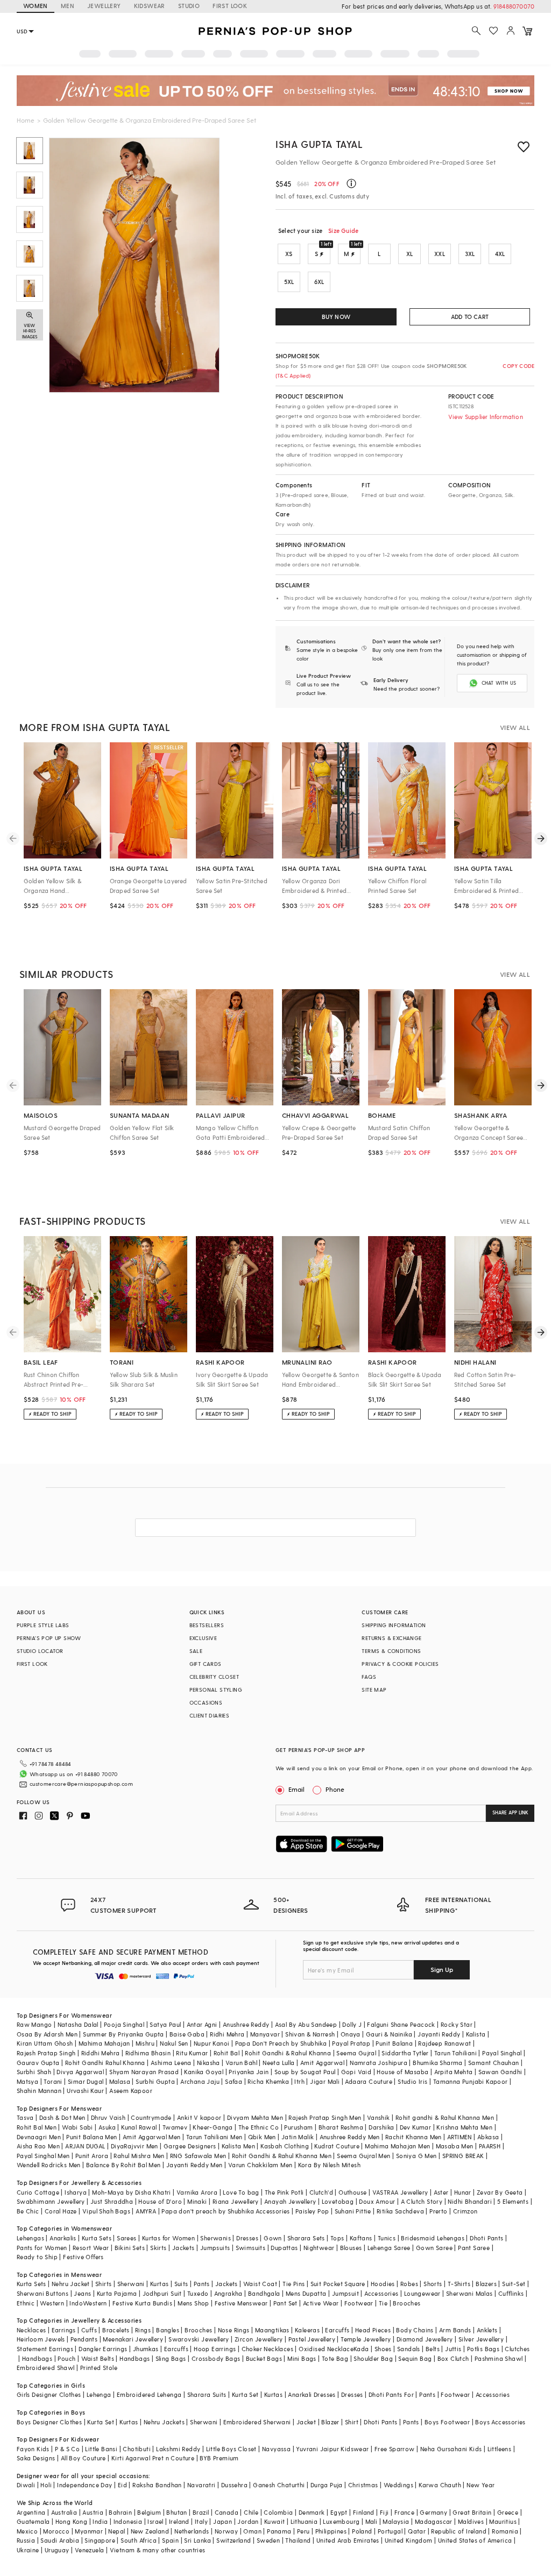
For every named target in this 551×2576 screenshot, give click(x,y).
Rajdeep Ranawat (444, 2043)
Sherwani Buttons (43, 2293)
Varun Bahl (241, 2063)
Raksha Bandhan (157, 2485)
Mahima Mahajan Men (397, 2146)
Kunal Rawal (139, 2127)
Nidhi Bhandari (470, 2201)
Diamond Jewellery (425, 2339)
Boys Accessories (500, 2422)
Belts (433, 2349)
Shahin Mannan (39, 2091)
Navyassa (276, 2449)
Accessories (381, 2293)
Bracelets (116, 2330)
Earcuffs (337, 2330)
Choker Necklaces (267, 2349)
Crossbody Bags (216, 2358)
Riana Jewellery (236, 2201)
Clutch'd (321, 2192)
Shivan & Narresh (310, 2034)
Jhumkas (146, 2349)
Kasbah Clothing (285, 2146)
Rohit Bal (227, 2053)
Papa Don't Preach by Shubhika (281, 2043)
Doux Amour (377, 2201)
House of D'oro (160, 2201)
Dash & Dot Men (62, 2117)
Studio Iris (412, 2081)
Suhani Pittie (353, 2211)
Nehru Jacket (71, 2284)
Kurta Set (245, 2394)
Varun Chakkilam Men (260, 2165)
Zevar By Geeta (500, 2192)
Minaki (197, 2201)
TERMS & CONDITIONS (391, 1651)
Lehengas (30, 2238)
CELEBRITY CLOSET (214, 1677)
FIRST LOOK (230, 6)
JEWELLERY (104, 6)
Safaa (234, 2081)
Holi (46, 2485)
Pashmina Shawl (499, 2358)
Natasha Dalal (78, 2024)
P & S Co (67, 2449)
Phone (335, 1789)
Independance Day (84, 2485)
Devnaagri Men (39, 2137)
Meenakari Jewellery (133, 2339)
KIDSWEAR (150, 6)
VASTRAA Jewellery (400, 2192)
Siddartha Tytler (405, 2053)
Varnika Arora (197, 2192)
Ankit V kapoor (199, 2117)
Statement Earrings (45, 2349)
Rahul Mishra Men (139, 2156)
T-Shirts (459, 2284)
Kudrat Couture (337, 2146)
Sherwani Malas (469, 2293)
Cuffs (89, 2330)
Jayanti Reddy (439, 2034)
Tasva (25, 2117)
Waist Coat (260, 2284)
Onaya (351, 2034)
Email (296, 1789)
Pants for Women (42, 2248)
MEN (68, 6)
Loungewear (422, 2293)
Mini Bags (302, 2358)
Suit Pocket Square (338, 2284)
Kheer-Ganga (213, 2127)
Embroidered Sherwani (257, 2422)
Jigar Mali (325, 2081)
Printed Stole (99, 2368)
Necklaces (31, 2330)
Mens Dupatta (306, 2293)
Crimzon (465, 2211)
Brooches (407, 2303)
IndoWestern (88, 2303)
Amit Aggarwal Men (152, 2137)
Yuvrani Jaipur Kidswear (332, 2449)
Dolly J (352, 2024)
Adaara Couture (369, 2081)
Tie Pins (294, 2284)
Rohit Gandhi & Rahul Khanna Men (282, 2156)
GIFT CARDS (206, 1664)
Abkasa (488, 2137)
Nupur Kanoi (211, 2043)
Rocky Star (457, 2024)
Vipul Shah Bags (106, 2211)
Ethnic (26, 2303)
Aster (441, 2192)
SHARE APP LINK (510, 1812)
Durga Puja (327, 2485)
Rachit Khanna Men (414, 2137)
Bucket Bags (264, 2358)
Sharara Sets (306, 2238)
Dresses (247, 2238)
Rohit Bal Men (37, 2127)
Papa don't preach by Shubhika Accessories (225, 2211)
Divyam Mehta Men (255, 2117)
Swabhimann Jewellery (51, 2201)
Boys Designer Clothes (49, 2422)
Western (52, 2303)
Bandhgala (264, 2293)
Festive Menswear (241, 2303)
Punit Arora (92, 2156)
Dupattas (284, 2248)
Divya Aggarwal (80, 2072)
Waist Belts (98, 2358)
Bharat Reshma (341, 2127)
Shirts (103, 2284)
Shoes (383, 2349)
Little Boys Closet (231, 2449)
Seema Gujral (356, 2053)
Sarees (126, 2238)
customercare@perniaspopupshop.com (81, 1784)
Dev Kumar (416, 2127)
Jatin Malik (298, 2137)
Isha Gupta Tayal (319, 144)
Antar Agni (202, 2024)
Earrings (64, 2330)
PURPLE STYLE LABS (43, 1625)
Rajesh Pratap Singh (46, 2053)
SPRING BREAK (463, 2156)
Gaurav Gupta (38, 2063)
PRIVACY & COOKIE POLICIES (400, 1664)
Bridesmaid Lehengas (433, 2238)
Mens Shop (193, 2303)
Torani (53, 2081)
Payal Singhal (502, 2053)
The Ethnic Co (259, 2127)
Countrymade (151, 2117)
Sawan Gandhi (500, 2072)
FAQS (369, 1677)
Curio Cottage (38, 2192)
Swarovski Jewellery (199, 2339)
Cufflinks (511, 2293)
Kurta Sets (97, 2238)
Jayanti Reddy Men (195, 2165)
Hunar (463, 2192)
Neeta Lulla (278, 2063)
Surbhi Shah (34, 2072)
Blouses (351, 2248)
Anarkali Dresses (312, 2394)
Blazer (330, 2422)
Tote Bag (335, 2358)
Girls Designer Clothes (49, 2394)
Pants (202, 2284)
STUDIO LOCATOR (40, 1651)
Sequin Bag (415, 2358)
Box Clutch (453, 2358)
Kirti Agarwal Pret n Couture (153, 2458)
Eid (122, 2485)
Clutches (517, 2349)
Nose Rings (234, 2330)
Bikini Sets (130, 2248)
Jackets (183, 2248)
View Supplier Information (486, 417)
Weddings (398, 2485)
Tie (383, 2303)
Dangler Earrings (103, 2349)
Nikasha (209, 2063)
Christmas (363, 2485)
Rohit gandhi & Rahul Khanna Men (445, 2117)
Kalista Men (238, 2146)
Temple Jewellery (366, 2339)
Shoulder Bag (373, 2358)
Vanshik (379, 2117)
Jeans (82, 2293)
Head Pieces (373, 2330)
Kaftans (361, 2238)
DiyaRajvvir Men (135, 2146)
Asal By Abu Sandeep (306, 2024)
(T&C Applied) (293, 375)
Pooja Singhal (124, 2024)
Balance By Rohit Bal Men (123, 2165)
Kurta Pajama (117, 2293)
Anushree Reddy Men (350, 2137)
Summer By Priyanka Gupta (123, 2034)
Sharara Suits (207, 2394)
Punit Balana (394, 2043)
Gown (273, 2238)
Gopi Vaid (356, 2072)
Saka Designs (36, 2458)
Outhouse (352, 2192)
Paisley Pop (312, 2211)
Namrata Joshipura (379, 2063)
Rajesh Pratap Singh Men (325, 2117)
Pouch (66, 2358)
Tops (337, 2238)
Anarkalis (63, 2238)
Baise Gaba (187, 2034)
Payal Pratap (351, 2043)
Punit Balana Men (91, 2137)
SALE (196, 1651)
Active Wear (321, 2303)
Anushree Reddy (246, 2024)
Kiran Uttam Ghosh (45, 2043)
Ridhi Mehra (227, 2034)
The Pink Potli (284, 2192)
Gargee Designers (190, 2146)
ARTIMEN (460, 2137)
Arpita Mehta (454, 2072)
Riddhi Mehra (101, 2053)
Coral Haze (61, 2211)
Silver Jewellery (481, 2339)
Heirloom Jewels (41, 2339)
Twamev (175, 2127)
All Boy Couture (83, 2458)
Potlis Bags (483, 2349)
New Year (481, 2485)
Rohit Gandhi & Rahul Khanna (288, 2053)
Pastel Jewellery (312, 2339)
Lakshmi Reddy (178, 2449)
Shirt (352, 2422)
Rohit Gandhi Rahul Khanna (105, 2063)
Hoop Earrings (215, 2349)
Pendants (84, 2339)
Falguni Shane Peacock (401, 2024)
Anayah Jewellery (290, 2201)
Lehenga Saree (389, 2248)
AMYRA (146, 2211)
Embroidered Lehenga (149, 2394)
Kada (361, 2349)
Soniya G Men (416, 2156)
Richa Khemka (268, 2081)
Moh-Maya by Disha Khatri (132, 2192)
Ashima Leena (171, 2063)
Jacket (306, 2422)
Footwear (359, 2303)
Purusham (298, 2127)
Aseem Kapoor (131, 2091)
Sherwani (131, 2284)
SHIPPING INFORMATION (394, 1625)
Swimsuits (251, 2248)
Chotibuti (137, 2449)
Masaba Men (455, 2146)
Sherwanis (216, 2238)
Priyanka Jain (249, 2072)
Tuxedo (198, 2293)
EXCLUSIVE (203, 1638)
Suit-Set (514, 2284)
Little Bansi (101, 2449)
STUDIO (189, 6)
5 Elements (513, 2201)
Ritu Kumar (192, 2053)
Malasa (120, 2081)
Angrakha (228, 2293)
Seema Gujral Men (363, 2156)
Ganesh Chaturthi (279, 2485)
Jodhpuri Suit (162, 2293)
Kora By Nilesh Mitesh (329, 2165)
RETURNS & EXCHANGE (391, 1638)
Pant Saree (474, 2248)
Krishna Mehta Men (464, 2127)
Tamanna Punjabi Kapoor (471, 2081)
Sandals (409, 2349)
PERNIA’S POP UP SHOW (49, 1638)
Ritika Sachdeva (400, 2211)
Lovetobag (338, 2201)
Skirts (158, 2248)
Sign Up (442, 1969)
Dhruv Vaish (108, 2117)
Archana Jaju (200, 2081)
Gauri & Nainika (389, 2034)
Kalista (476, 2034)
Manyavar (265, 2034)
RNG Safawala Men (198, 2156)
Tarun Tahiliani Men (214, 2137)
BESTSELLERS (207, 1625)
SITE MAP (374, 1690)
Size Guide (343, 230)
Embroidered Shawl (46, 2368)
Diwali (26, 2485)
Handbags (37, 2358)
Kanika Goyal (204, 2072)
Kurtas (159, 2284)
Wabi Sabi (77, 2127)
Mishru (145, 2043)
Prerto (438, 2211)
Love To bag (241, 2192)
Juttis (453, 2349)
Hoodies (383, 2284)
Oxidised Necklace (326, 2349)
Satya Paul (165, 2024)
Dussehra (234, 2485)
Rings (143, 2330)
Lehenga (99, 2394)
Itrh (299, 2081)
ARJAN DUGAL (85, 2146)
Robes (409, 2284)
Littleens (500, 2449)
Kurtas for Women (168, 2238)
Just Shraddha (112, 2201)
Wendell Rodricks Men (49, 2165)
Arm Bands (455, 2330)
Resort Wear (91, 2248)
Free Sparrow (395, 2449)
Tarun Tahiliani (455, 2053)
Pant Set (285, 2303)
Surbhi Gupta (155, 2081)
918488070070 (514, 6)
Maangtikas (272, 2330)
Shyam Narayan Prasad (144, 2072)
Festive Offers (83, 2257)
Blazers (486, 2284)
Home (26, 120)
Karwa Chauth (440, 2485)
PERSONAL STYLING (216, 1690)
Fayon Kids (33, 2449)
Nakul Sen (174, 2043)
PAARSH (490, 2146)
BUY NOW (336, 317)
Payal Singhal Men (43, 2156)
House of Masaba (402, 2072)
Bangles (168, 2330)
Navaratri (202, 2485)
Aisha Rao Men (38, 2146)
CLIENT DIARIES (210, 1715)
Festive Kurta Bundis (142, 2303)
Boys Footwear (447, 2422)
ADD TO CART (470, 317)
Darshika (381, 2127)
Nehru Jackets (164, 2422)
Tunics (387, 2238)
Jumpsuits (215, 2248)
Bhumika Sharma (438, 2063)
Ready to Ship (37, 2257)
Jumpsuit (345, 2293)
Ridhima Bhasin (148, 2053)
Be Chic (28, 2211)
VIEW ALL (515, 727)
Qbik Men (262, 2137)
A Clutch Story (422, 2201)
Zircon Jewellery (259, 2339)
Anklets (487, 2330)
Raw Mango (34, 2024)
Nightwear (319, 2248)
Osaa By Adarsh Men (47, 2034)
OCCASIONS (206, 1702)
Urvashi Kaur (85, 2091)
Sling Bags (171, 2358)
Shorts (433, 2284)
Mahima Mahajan (104, 2043)
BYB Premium (219, 2458)
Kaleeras (307, 2330)
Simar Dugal (86, 2081)
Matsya (27, 2081)
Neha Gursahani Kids (451, 2449)
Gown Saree (434, 2248)
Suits (181, 2284)
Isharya (76, 2192)
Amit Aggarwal (322, 2063)
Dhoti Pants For (391, 2394)
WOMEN (36, 6)
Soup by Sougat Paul (305, 2072)
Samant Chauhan (494, 2063)
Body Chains (415, 2330)
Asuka (107, 2127)
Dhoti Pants (486, 2238)
